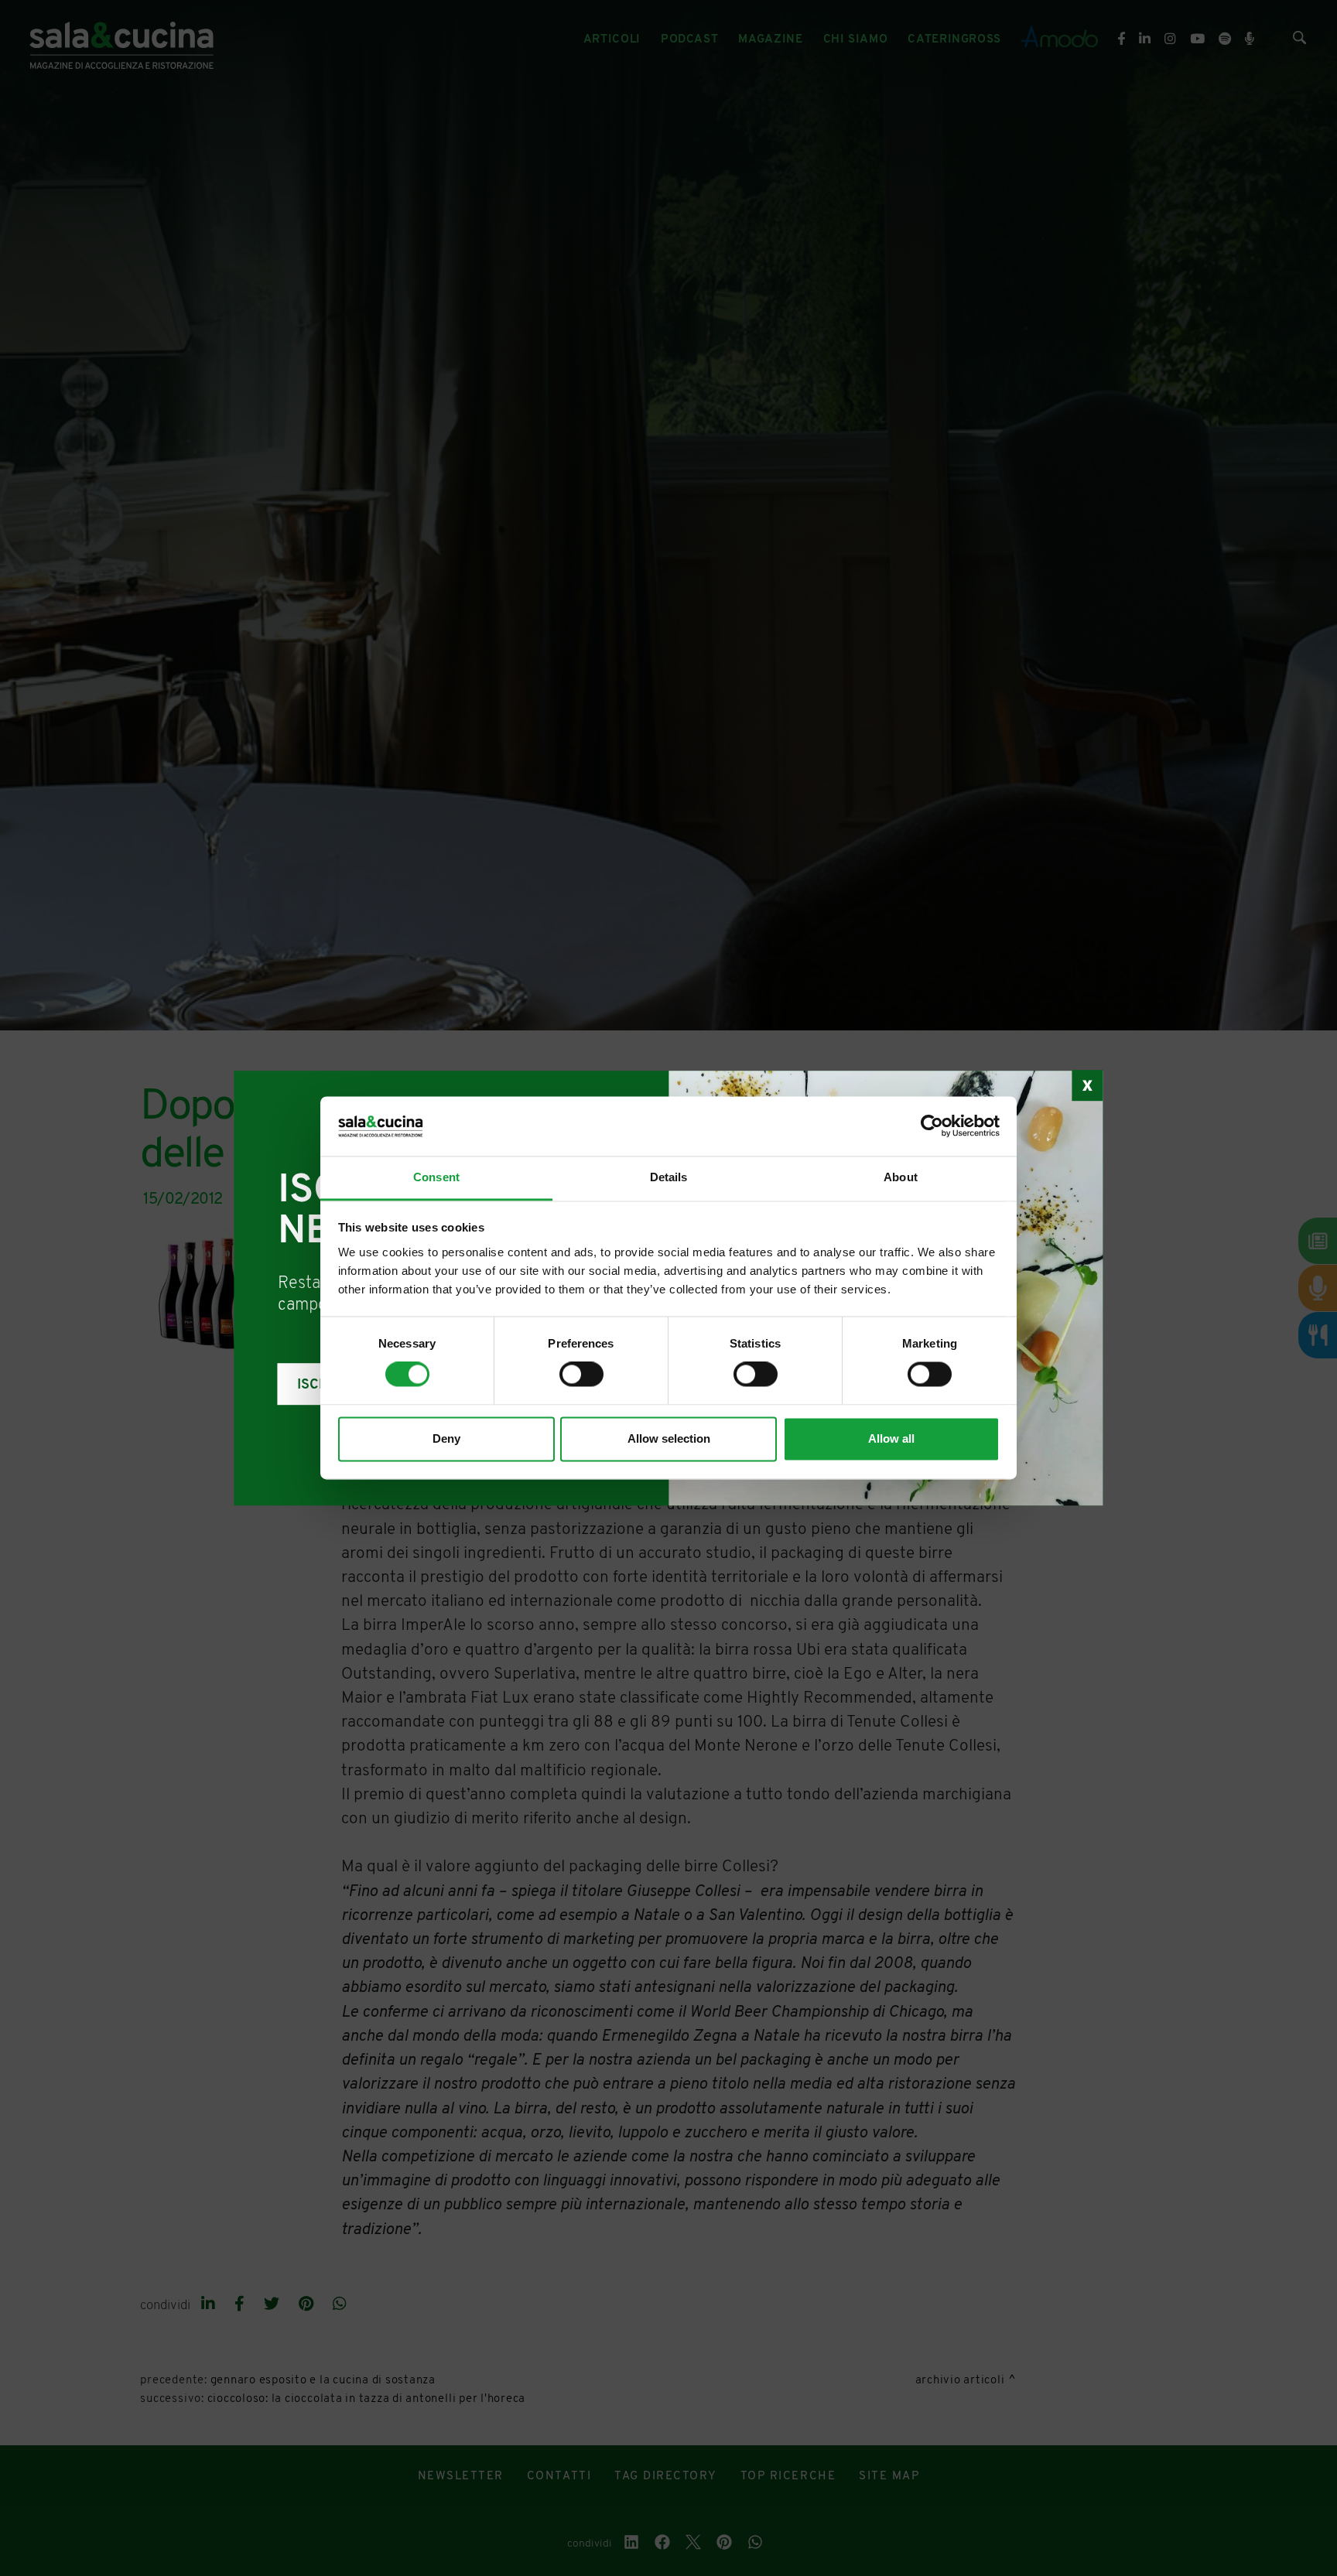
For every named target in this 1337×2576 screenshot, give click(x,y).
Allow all (891, 1438)
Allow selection (669, 1438)
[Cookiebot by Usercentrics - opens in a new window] (932, 1126)
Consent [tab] (436, 1177)
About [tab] (901, 1177)
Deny (446, 1438)
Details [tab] (669, 1177)
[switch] (581, 1375)
